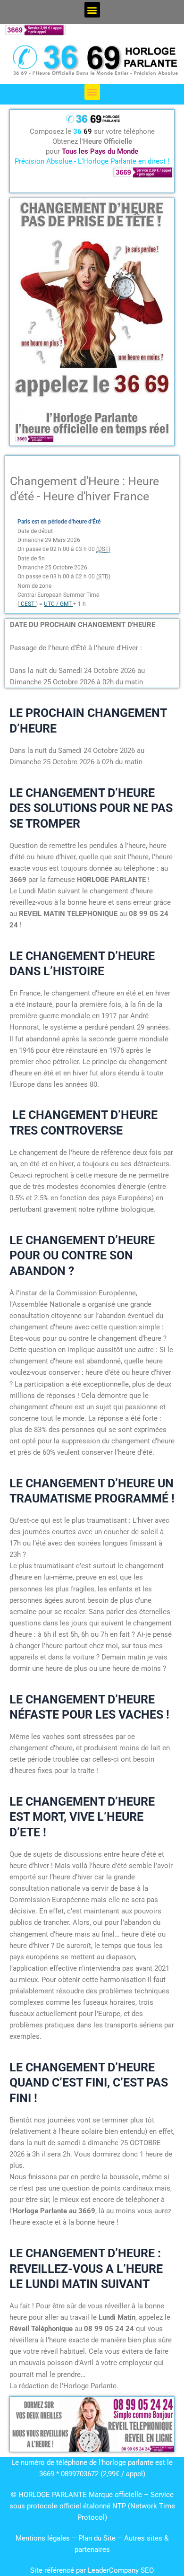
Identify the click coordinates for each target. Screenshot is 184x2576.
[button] (92, 10)
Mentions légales (43, 2538)
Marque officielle (115, 2495)
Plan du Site (98, 2538)
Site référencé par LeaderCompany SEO (92, 2570)
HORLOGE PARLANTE (53, 2495)
